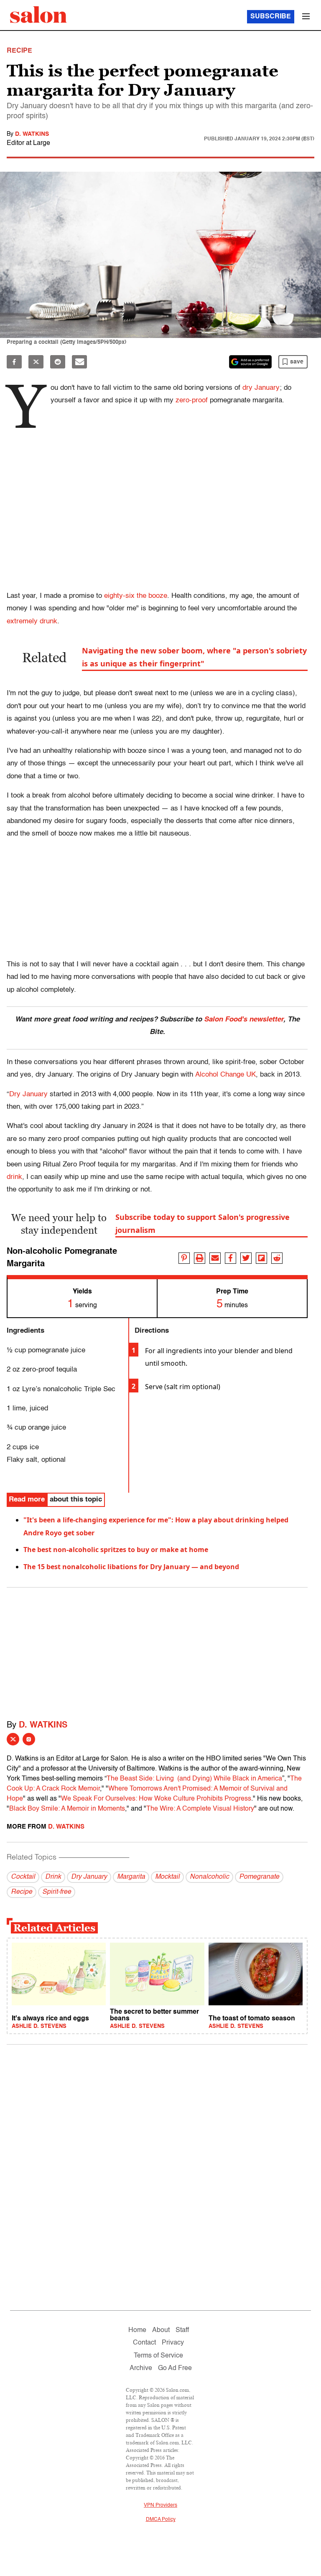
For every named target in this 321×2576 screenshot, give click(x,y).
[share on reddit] (277, 1258)
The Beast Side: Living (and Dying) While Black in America (194, 1779)
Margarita (131, 1877)
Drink (53, 1877)
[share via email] (215, 1258)
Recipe (22, 1892)
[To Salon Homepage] (38, 15)
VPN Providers (160, 2505)
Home (137, 2330)
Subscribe (271, 17)
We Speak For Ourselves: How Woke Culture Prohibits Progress (156, 1799)
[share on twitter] (246, 1258)
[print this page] (200, 1258)
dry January (261, 388)
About (161, 2330)
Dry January (28, 1094)
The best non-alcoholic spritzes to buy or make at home (116, 1550)
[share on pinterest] (184, 1258)
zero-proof (192, 400)
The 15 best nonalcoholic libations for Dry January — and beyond (131, 1567)
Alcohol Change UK (225, 1075)
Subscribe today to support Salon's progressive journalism (203, 1223)
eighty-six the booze (136, 596)
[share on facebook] (231, 1258)
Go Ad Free (175, 2368)
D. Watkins (32, 134)
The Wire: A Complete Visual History (200, 1809)
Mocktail (167, 1877)
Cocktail (23, 1877)
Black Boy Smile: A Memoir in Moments (67, 1809)
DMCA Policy (161, 2520)
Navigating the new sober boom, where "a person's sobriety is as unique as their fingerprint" (194, 657)
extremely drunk (32, 621)
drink (14, 1177)
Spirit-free (57, 1892)
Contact (144, 2343)
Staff (182, 2330)
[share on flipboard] (261, 1258)
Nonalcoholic (209, 1877)
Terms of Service (158, 2356)
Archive (141, 2368)
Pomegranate (259, 1877)
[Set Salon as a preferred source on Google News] (250, 362)
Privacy (173, 2343)
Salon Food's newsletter (244, 1020)
